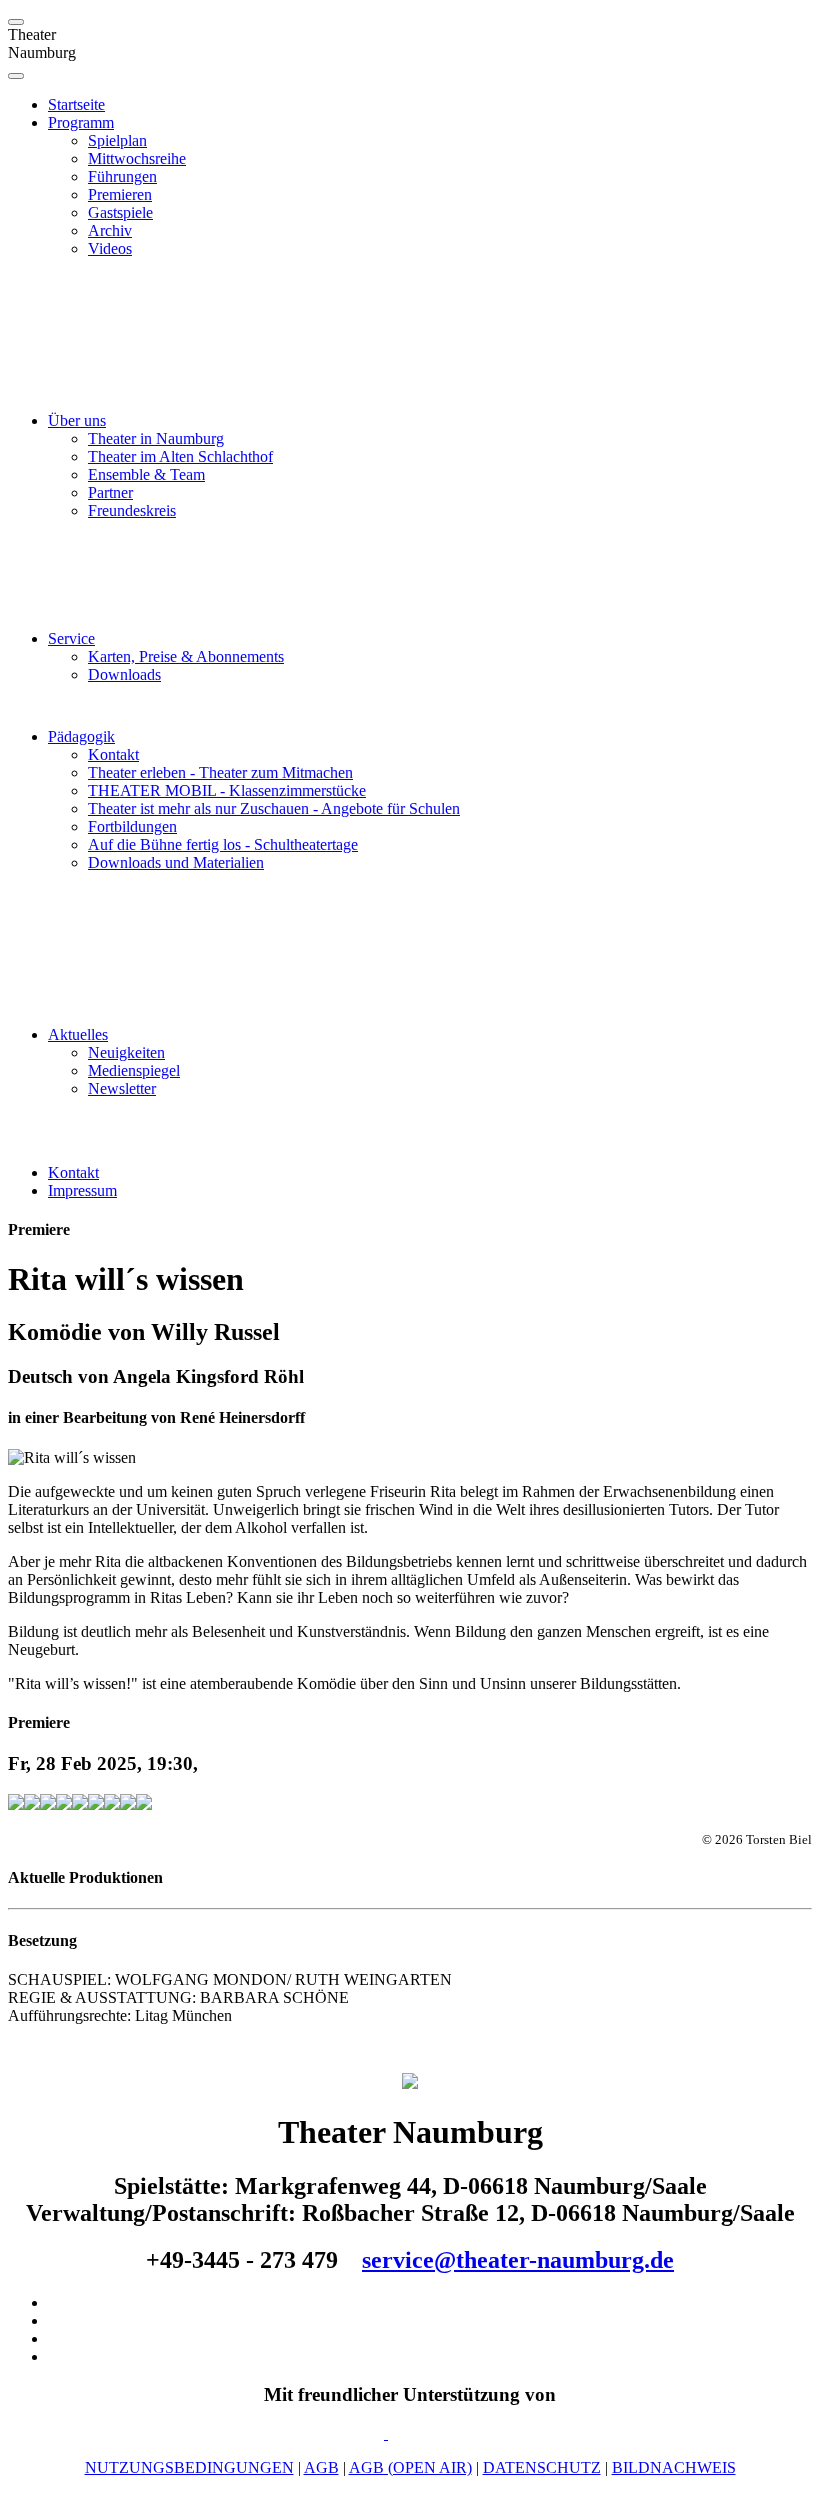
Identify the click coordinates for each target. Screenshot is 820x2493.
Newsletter (122, 1088)
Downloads (124, 674)
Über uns (77, 420)
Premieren (120, 194)
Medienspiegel (134, 1070)
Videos (110, 248)
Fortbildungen (132, 826)
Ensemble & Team (146, 474)
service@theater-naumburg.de (518, 2260)
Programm (81, 122)
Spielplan (117, 140)
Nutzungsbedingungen (189, 2467)
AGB (321, 2467)
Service (71, 638)
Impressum (82, 1190)
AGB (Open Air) (410, 2467)
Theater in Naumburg (156, 438)
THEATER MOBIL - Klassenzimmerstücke (227, 790)
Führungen (122, 176)
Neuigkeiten (126, 1052)
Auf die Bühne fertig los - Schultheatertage (223, 844)
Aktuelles (78, 1034)
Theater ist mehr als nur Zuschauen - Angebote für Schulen (274, 808)
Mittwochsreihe (137, 158)
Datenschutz (542, 2467)
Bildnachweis (674, 2467)
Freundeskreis (132, 510)
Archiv (110, 230)
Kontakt (113, 754)
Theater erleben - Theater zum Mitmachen (220, 772)
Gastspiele (120, 212)
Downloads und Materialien (176, 862)
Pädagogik (81, 736)
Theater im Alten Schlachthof (180, 456)
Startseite (76, 104)
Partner (110, 492)
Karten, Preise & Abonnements (186, 656)
